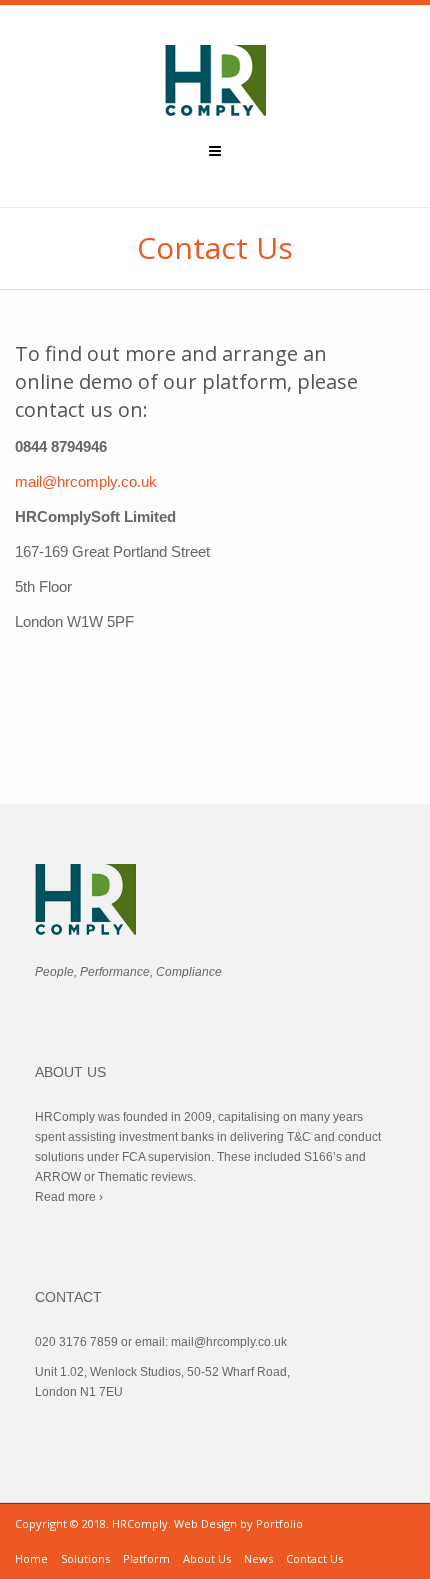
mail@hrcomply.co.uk (86, 481)
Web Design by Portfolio (238, 1523)
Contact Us (314, 1558)
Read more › (69, 1197)
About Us (207, 1558)
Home (31, 1558)
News (258, 1558)
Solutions (85, 1558)
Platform (146, 1558)
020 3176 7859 (76, 1342)
